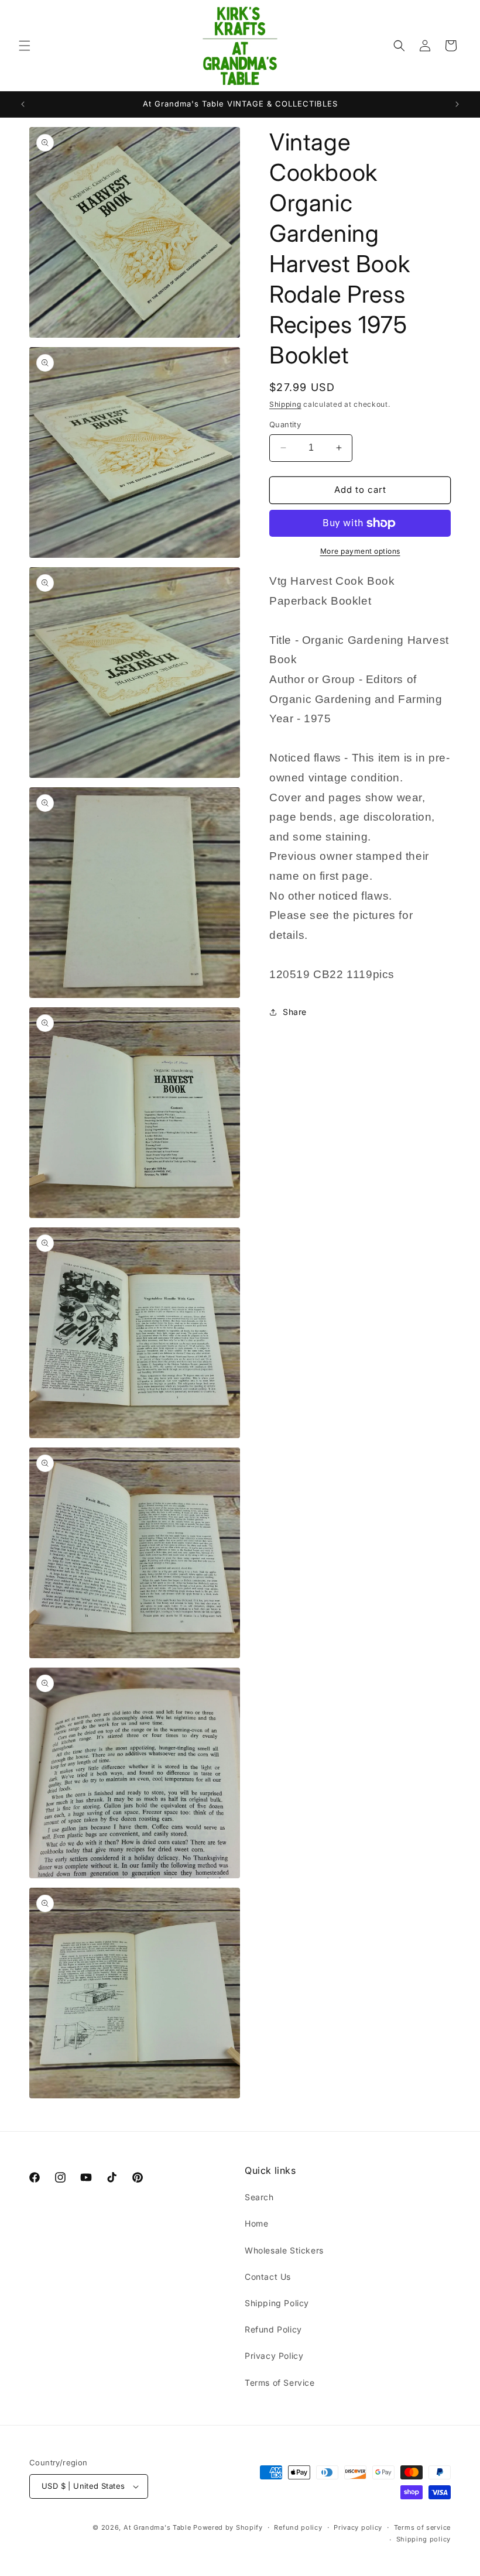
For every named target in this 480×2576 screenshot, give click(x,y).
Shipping (285, 404)
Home (256, 2223)
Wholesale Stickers (284, 2250)
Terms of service (422, 2527)
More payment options (360, 551)
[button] (25, 46)
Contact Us (268, 2277)
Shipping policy (424, 2539)
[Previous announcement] (23, 104)
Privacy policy (358, 2527)
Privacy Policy (274, 2356)
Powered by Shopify (228, 2527)
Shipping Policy (277, 2303)
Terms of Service (280, 2383)
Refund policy (298, 2527)
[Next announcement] (457, 104)
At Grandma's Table (158, 2527)
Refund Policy (273, 2329)
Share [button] (295, 1012)
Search (259, 2197)
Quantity (285, 424)
